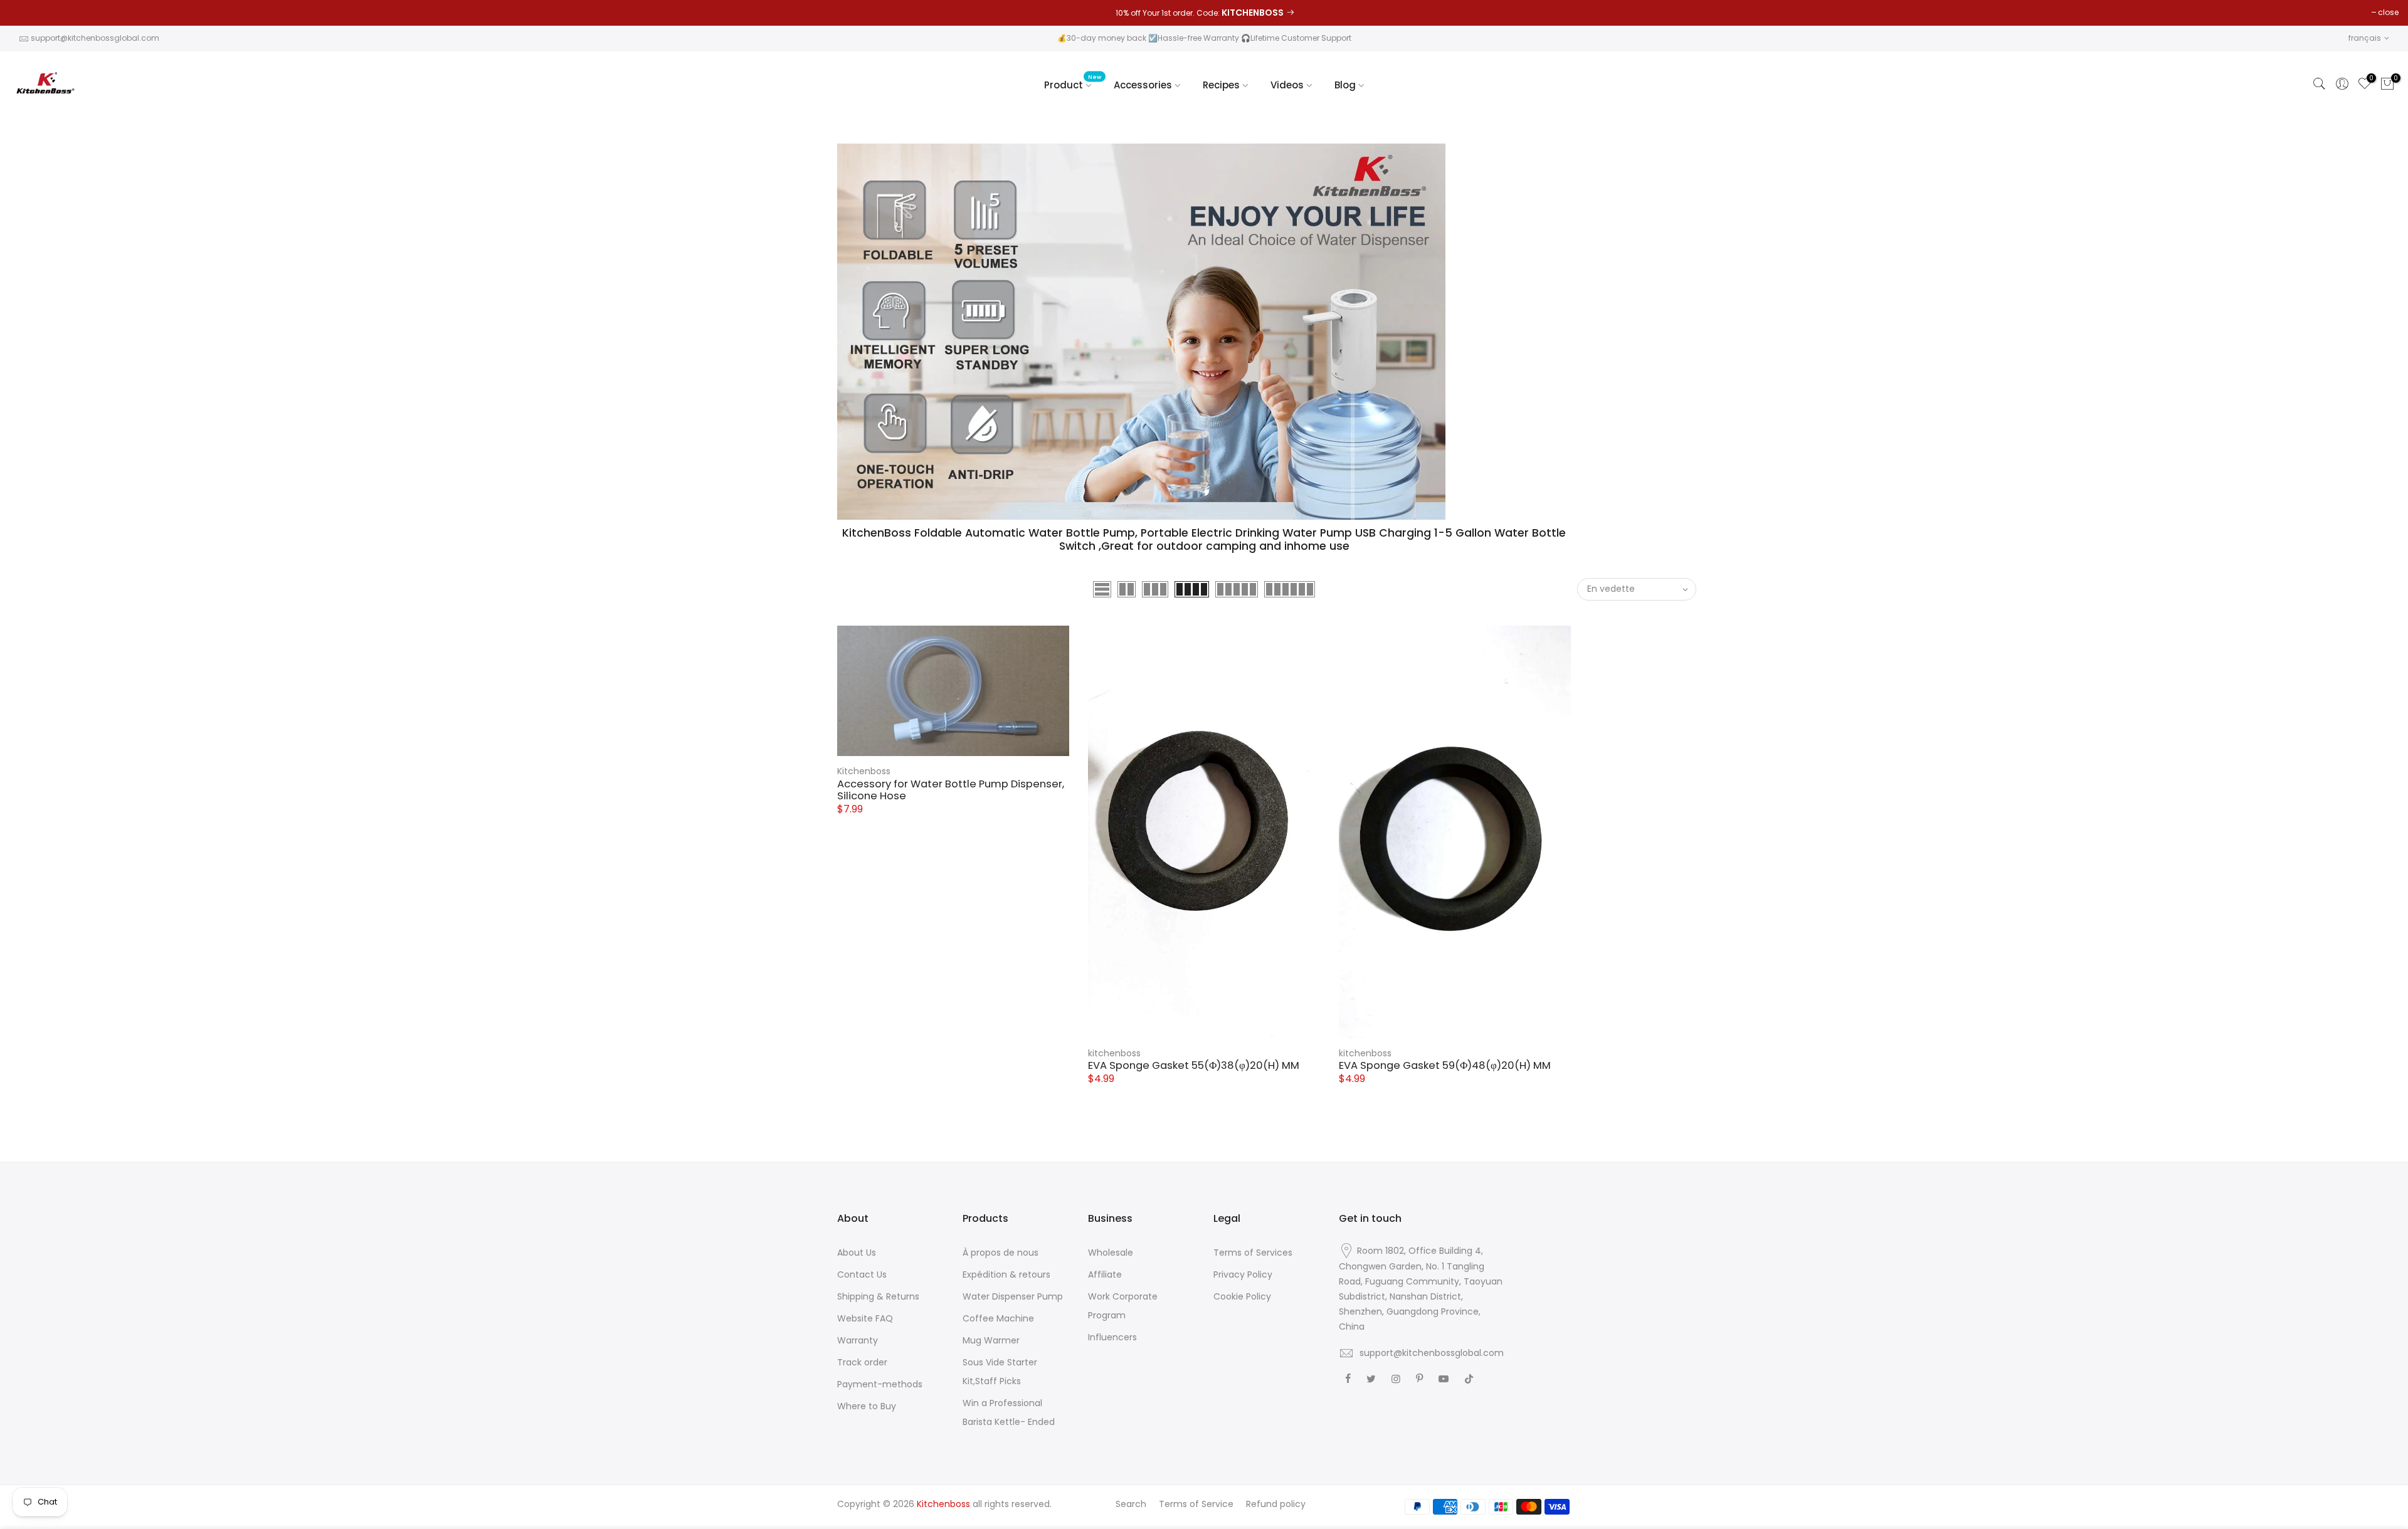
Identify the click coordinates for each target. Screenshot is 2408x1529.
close (2388, 12)
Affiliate (1105, 1274)
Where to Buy (867, 1406)
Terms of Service (1196, 1504)
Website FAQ (865, 1318)
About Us (857, 1253)
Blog (1345, 85)
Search (1131, 1504)
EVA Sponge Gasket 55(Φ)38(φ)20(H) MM (1194, 1065)
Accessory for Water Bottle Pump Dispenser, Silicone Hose (951, 790)
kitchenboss (1114, 1053)
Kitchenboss (864, 771)
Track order (862, 1362)
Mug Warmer (991, 1340)
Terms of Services (1253, 1253)
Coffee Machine (998, 1318)
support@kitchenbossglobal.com (95, 38)
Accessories (1143, 85)
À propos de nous (1001, 1253)
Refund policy (1276, 1504)
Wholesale (1111, 1253)
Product (1073, 82)
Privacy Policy (1243, 1274)
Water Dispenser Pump (1013, 1296)
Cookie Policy (1242, 1296)
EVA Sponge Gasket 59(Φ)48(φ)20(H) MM (1445, 1065)
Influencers (1112, 1337)
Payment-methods (880, 1384)
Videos (1287, 85)
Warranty (858, 1340)
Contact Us (862, 1274)
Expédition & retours (1006, 1274)
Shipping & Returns (878, 1296)
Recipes (1221, 85)
